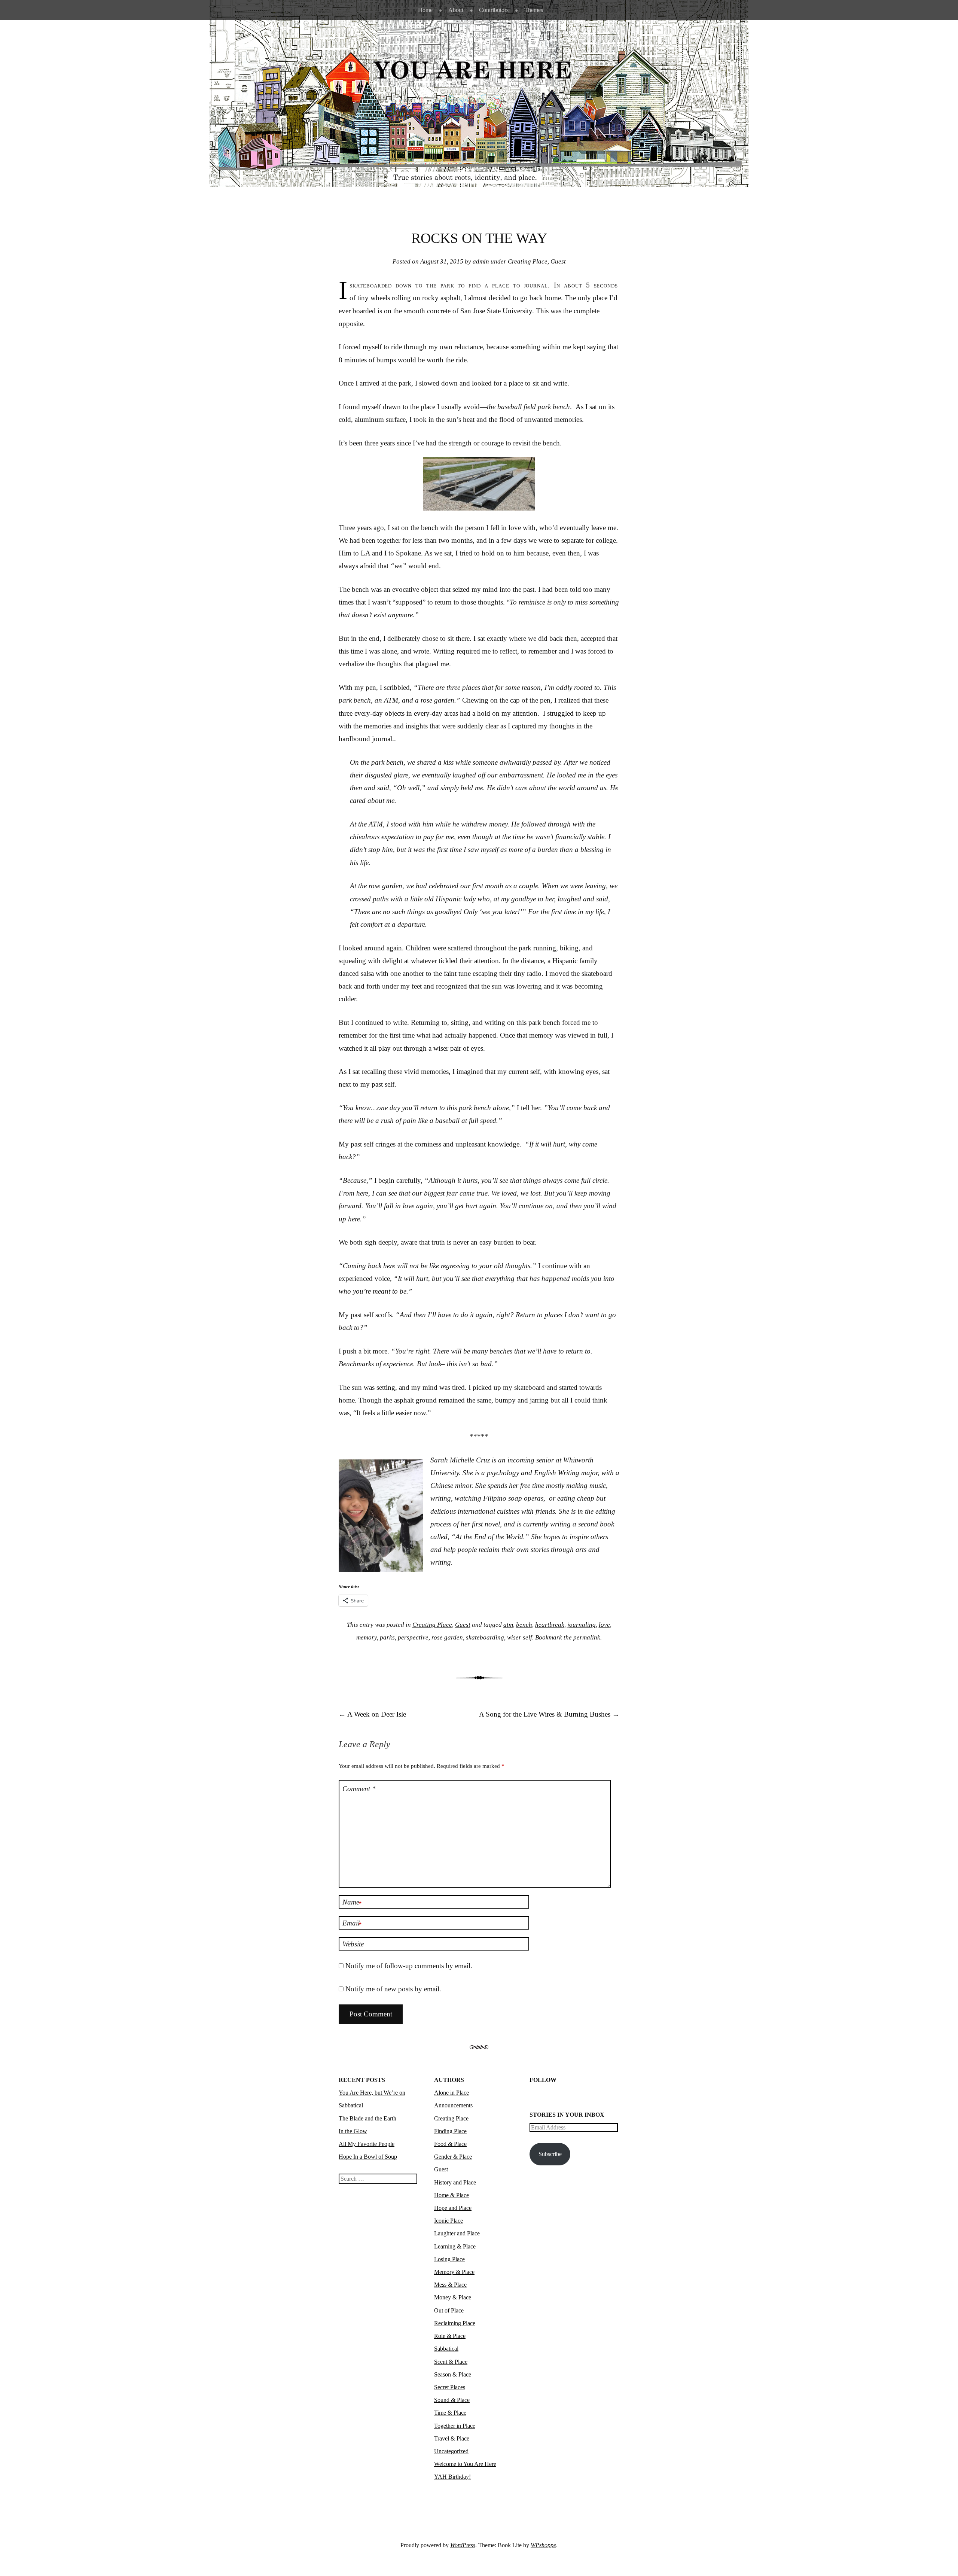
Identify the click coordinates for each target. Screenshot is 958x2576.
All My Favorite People (367, 2144)
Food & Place (450, 2144)
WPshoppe (543, 2545)
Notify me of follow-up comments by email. (409, 1966)
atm (508, 1625)
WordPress (463, 2545)
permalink (587, 1637)
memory (367, 1637)
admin (481, 261)
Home (425, 10)
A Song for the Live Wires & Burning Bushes (549, 1714)
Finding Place (450, 2131)
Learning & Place (455, 2246)
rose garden (447, 1637)
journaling (582, 1625)
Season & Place (453, 2374)
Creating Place (528, 261)
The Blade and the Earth (367, 2118)
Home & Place (451, 2195)
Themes (534, 10)
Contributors (494, 10)
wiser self (520, 1637)
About (456, 10)
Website (353, 1944)
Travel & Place (452, 2438)
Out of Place (449, 2310)
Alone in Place (451, 2093)
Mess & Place (450, 2285)
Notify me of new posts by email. (393, 1989)
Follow (543, 2080)
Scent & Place (451, 2362)
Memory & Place (454, 2272)
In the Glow (353, 2131)
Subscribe (550, 2154)
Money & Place (453, 2297)
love (604, 1625)
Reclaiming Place (455, 2323)
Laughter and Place (457, 2233)
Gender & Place (453, 2157)
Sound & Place (452, 2400)
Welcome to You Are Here (465, 2464)
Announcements (453, 2105)
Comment (359, 1789)
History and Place (455, 2182)
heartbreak (550, 1625)
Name (352, 1903)
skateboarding (485, 1637)
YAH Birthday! (452, 2477)
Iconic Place (449, 2221)
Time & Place (450, 2413)
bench (524, 1625)
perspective (413, 1637)
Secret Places (450, 2387)
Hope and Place (453, 2208)
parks (387, 1637)
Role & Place (450, 2336)
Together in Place (455, 2426)
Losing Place (449, 2259)
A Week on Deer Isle (372, 1714)
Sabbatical (446, 2349)
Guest (558, 261)
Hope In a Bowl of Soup (368, 2157)
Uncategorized (451, 2451)
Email (352, 1924)
